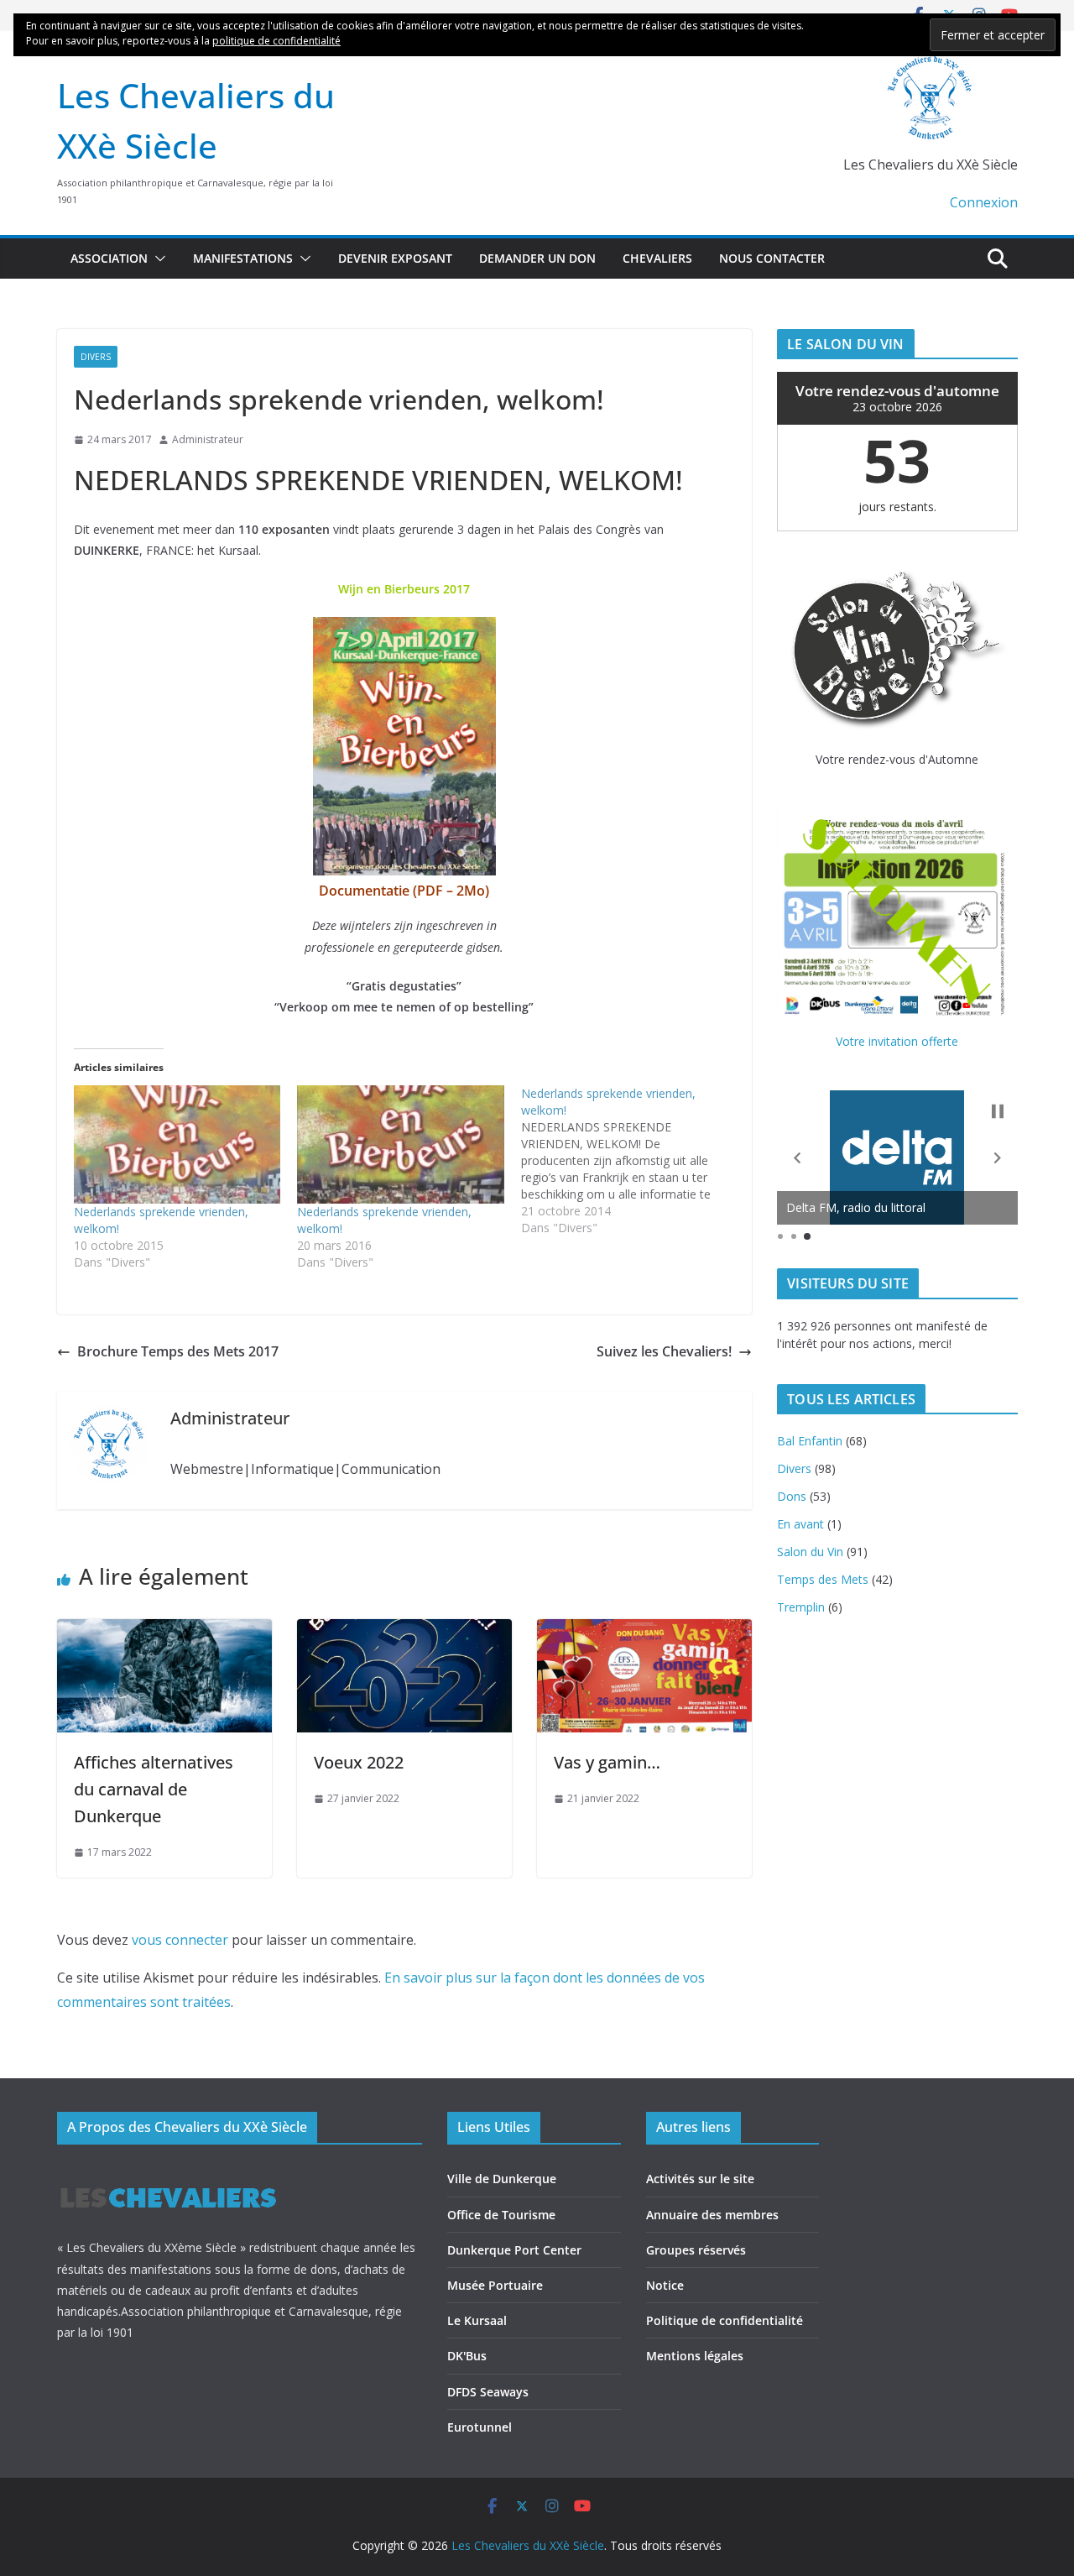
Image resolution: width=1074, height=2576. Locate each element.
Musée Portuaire (495, 2285)
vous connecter (180, 1940)
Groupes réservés (696, 2250)
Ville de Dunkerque (502, 2179)
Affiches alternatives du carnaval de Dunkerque (154, 1789)
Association (109, 258)
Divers (96, 357)
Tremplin (801, 1607)
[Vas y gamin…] (644, 1631)
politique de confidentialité (276, 41)
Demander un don (537, 258)
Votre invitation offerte (897, 1041)
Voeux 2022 (359, 1762)
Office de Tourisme (501, 2215)
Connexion (984, 202)
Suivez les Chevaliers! (664, 1351)
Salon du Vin (810, 1552)
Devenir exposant (395, 258)
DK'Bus (467, 2356)
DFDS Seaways (488, 2392)
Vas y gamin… (607, 1762)
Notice (665, 2285)
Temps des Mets (823, 1579)
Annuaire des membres (712, 2215)
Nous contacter (772, 258)
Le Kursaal (477, 2320)
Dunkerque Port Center (514, 2250)
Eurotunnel (480, 2427)
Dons (792, 1496)
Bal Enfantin (810, 1441)
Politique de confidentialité (725, 2320)
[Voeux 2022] (404, 1631)
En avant (800, 1524)
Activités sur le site (700, 2179)
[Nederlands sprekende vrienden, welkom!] (177, 1144)
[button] (157, 259)
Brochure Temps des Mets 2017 (178, 1351)
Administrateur (208, 439)
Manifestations (243, 258)
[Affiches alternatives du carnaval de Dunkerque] (164, 1631)
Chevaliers (657, 258)
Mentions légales (695, 2356)
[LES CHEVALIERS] (168, 2172)
